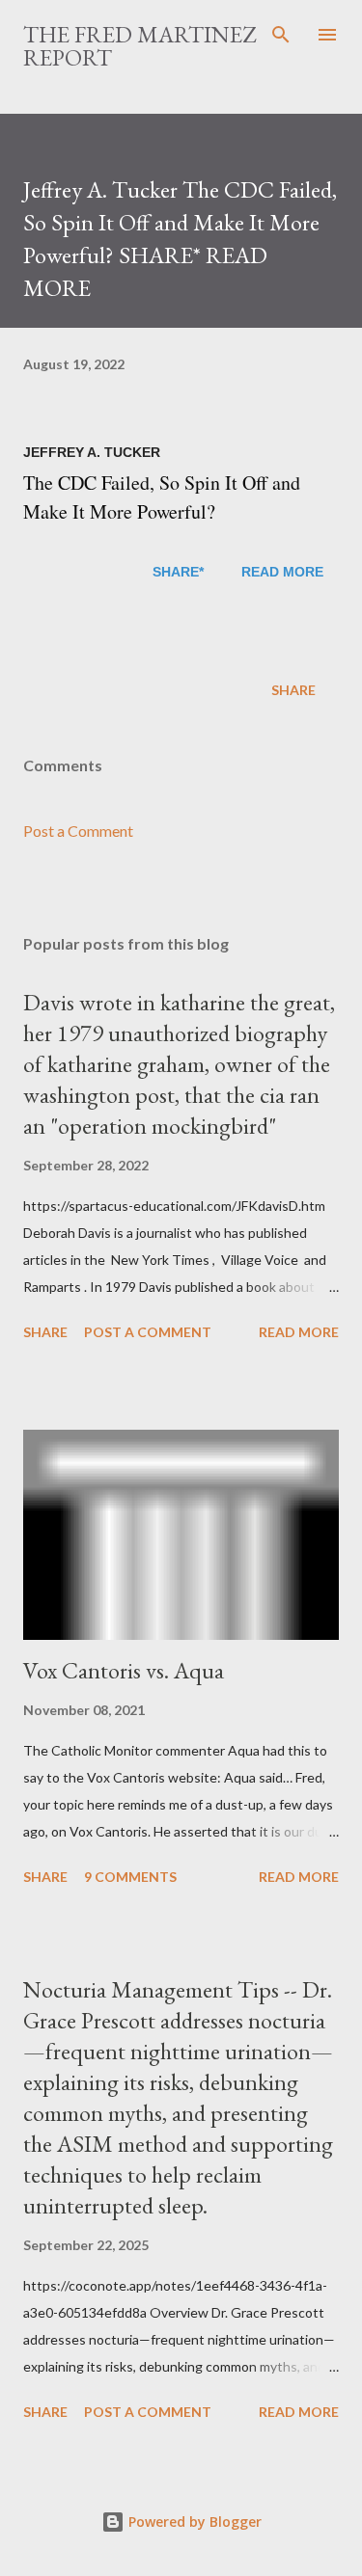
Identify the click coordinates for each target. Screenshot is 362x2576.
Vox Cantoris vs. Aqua (124, 1670)
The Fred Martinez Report (139, 46)
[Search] (281, 35)
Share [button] (293, 690)
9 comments (130, 1877)
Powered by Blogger (193, 2522)
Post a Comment (78, 831)
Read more (299, 1332)
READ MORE (282, 572)
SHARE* (178, 572)
